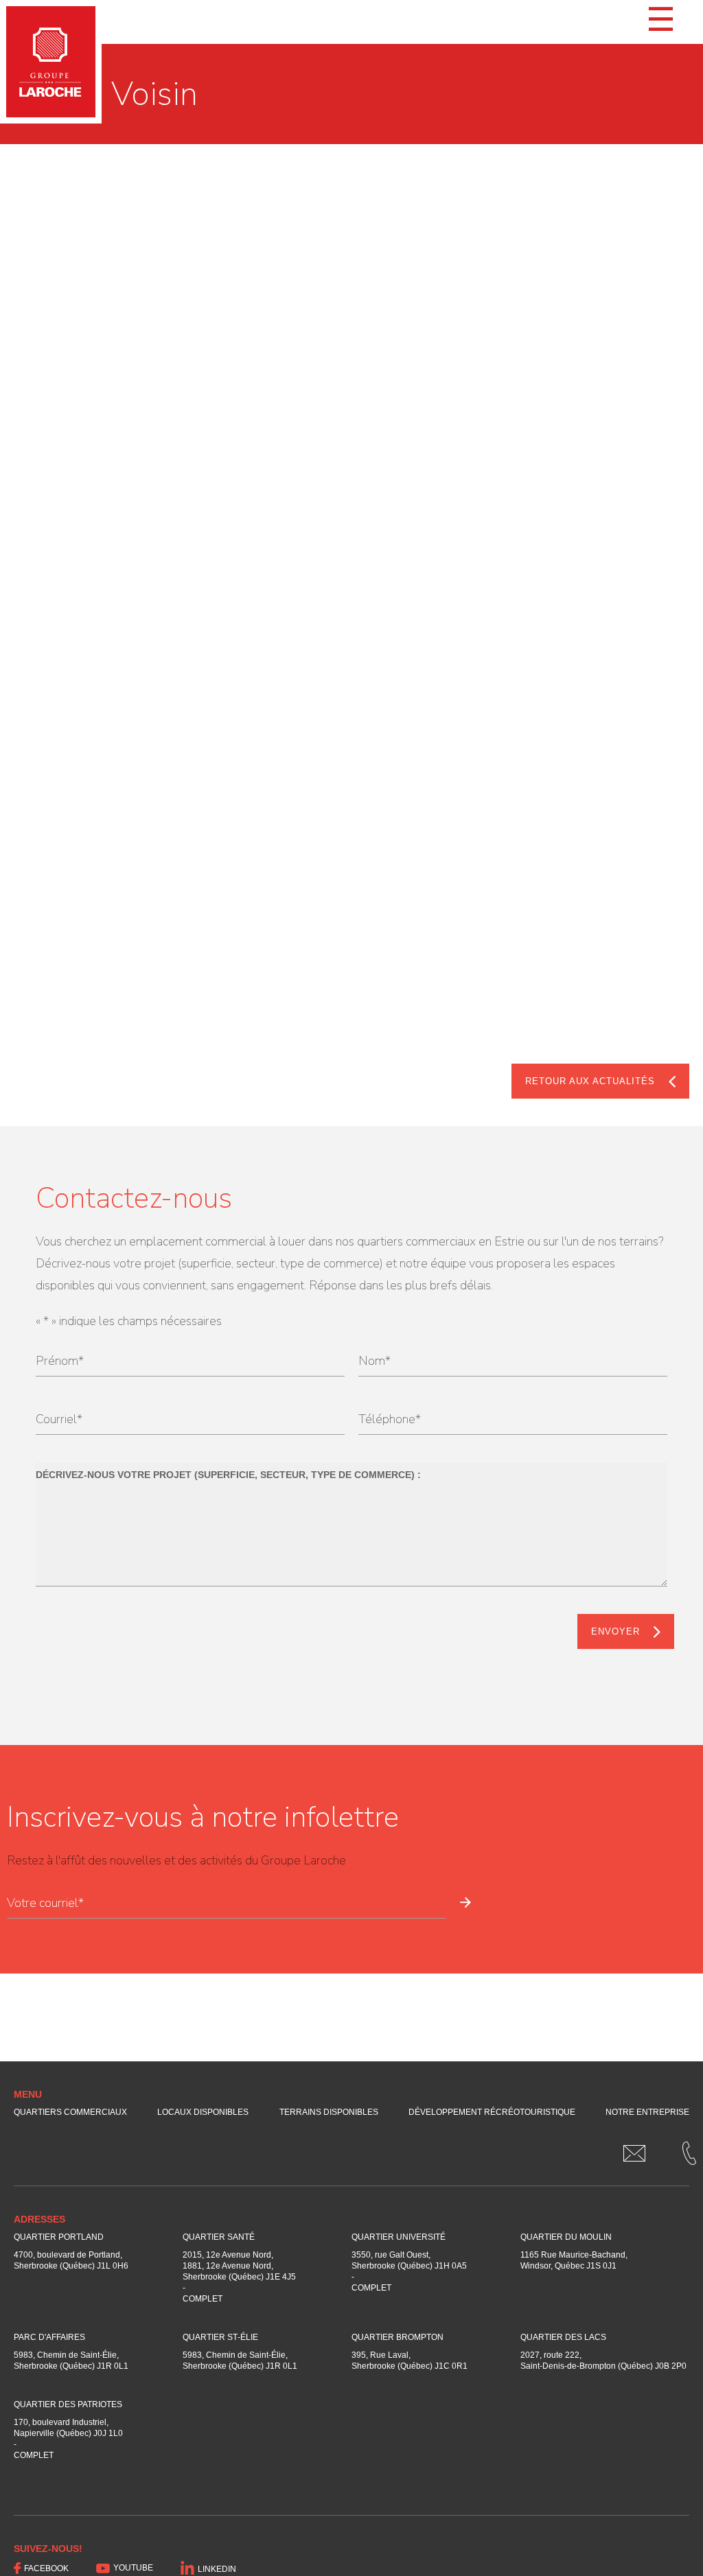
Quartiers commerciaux (70, 2112)
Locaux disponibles (203, 2112)
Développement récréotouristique (492, 2112)
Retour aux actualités (590, 1081)
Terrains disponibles (329, 2112)
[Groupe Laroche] (51, 62)
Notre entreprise (647, 2112)
